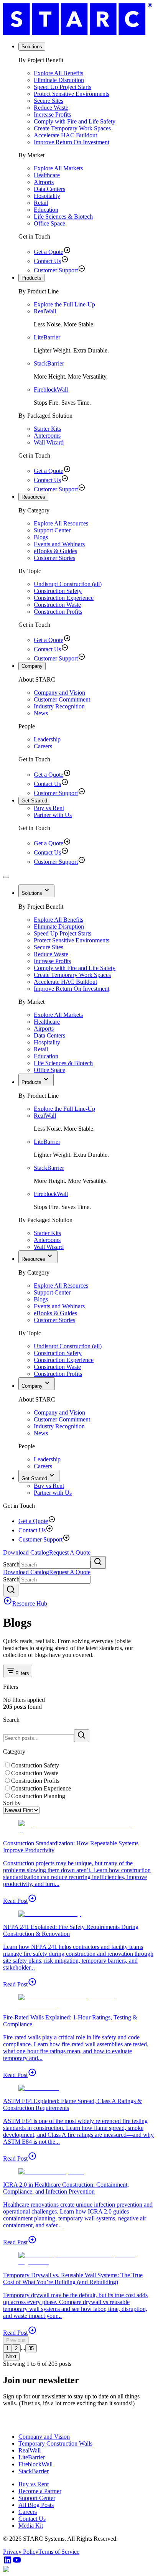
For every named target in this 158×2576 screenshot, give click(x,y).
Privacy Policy (21, 2552)
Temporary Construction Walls (55, 2443)
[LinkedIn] (8, 2562)
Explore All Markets (58, 168)
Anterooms (47, 436)
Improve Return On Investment (72, 142)
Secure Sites (49, 101)
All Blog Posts (36, 2505)
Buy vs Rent (49, 808)
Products (31, 278)
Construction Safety (58, 591)
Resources (33, 497)
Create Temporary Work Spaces (72, 128)
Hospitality (47, 196)
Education (46, 210)
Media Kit (31, 2526)
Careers (43, 746)
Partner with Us (53, 815)
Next (11, 2356)
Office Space (49, 223)
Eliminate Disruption (59, 80)
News (41, 713)
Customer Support (56, 270)
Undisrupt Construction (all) (68, 584)
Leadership (47, 739)
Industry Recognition (59, 706)
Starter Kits (47, 429)
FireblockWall (51, 390)
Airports (44, 182)
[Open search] (11, 1590)
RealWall (45, 311)
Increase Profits (52, 114)
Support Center (52, 530)
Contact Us (47, 261)
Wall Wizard (49, 442)
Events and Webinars (59, 544)
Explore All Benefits (58, 73)
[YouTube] (17, 2562)
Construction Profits (58, 612)
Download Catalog (26, 1552)
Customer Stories (54, 558)
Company (32, 666)
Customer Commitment (62, 699)
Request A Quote (70, 1552)
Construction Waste (57, 605)
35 (31, 2348)
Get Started (34, 801)
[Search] (98, 1562)
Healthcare (47, 175)
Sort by (12, 1803)
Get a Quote (49, 252)
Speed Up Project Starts (63, 87)
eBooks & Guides (55, 551)
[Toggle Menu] (6, 877)
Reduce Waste (51, 108)
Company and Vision (59, 693)
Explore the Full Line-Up (64, 304)
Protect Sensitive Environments (72, 94)
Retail (41, 203)
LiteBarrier (47, 337)
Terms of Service (59, 2552)
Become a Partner (40, 2491)
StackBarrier (49, 363)
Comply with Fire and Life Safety (75, 121)
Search (11, 1564)
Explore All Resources (61, 523)
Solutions (32, 47)
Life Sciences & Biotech (63, 217)
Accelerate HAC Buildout (65, 135)
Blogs (41, 537)
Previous (16, 2340)
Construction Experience (64, 598)
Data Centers (49, 189)
